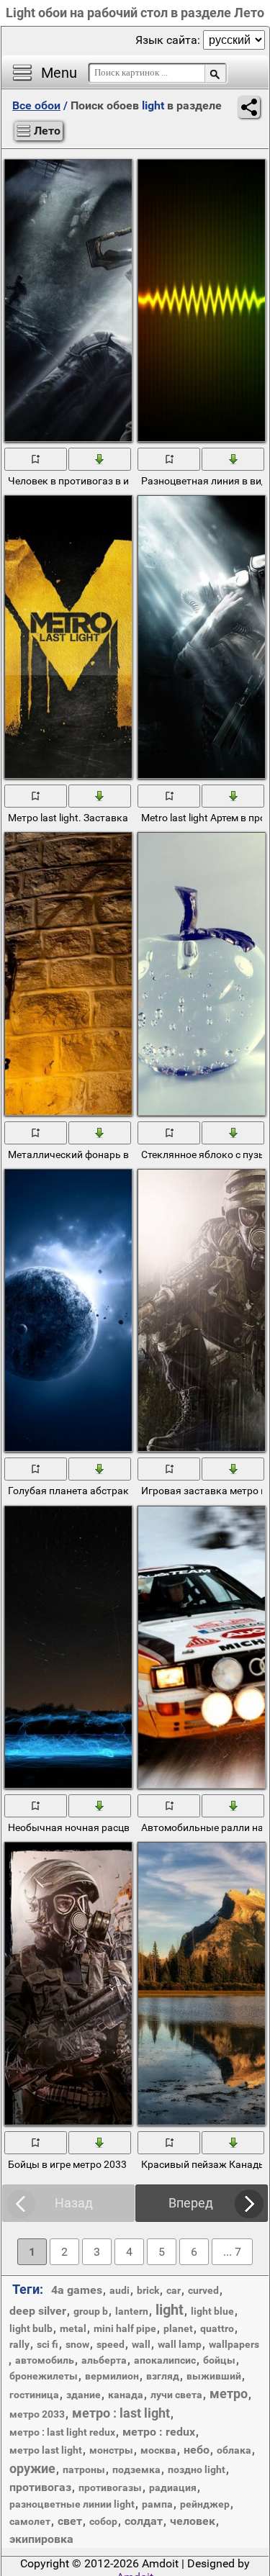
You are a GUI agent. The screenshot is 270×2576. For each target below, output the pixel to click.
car (174, 2290)
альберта (104, 2360)
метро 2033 (37, 2414)
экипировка (41, 2539)
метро (229, 2394)
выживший (214, 2376)
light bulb (31, 2328)
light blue (212, 2311)
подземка (136, 2469)
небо (197, 2450)
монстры (111, 2450)
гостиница (34, 2395)
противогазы (110, 2487)
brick (148, 2290)
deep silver (38, 2311)
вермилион (112, 2376)
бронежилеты (44, 2376)
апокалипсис (165, 2360)
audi (120, 2290)
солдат (144, 2521)
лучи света (176, 2395)
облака (234, 2450)
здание (84, 2395)
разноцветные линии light (72, 2504)
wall (141, 2344)
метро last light (46, 2450)
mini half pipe (125, 2328)
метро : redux (159, 2432)
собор (103, 2521)
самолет (30, 2521)
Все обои (36, 105)
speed (111, 2344)
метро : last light (121, 2413)
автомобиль (45, 2360)
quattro (217, 2328)
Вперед (191, 2203)
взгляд (163, 2376)
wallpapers (234, 2344)
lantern (132, 2311)
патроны (84, 2469)
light (170, 2310)
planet (178, 2328)
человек (193, 2521)
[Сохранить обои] (100, 458)
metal (73, 2328)
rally (19, 2344)
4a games (77, 2290)
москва (158, 2450)
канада (126, 2395)
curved (203, 2290)
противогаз (40, 2487)
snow (77, 2344)
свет (70, 2521)
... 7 (232, 2252)
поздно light (197, 2469)
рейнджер (205, 2504)
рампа (157, 2504)
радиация (173, 2487)
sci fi (48, 2344)
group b (91, 2311)
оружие (32, 2468)
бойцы (219, 2360)
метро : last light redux (62, 2432)
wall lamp (180, 2344)
